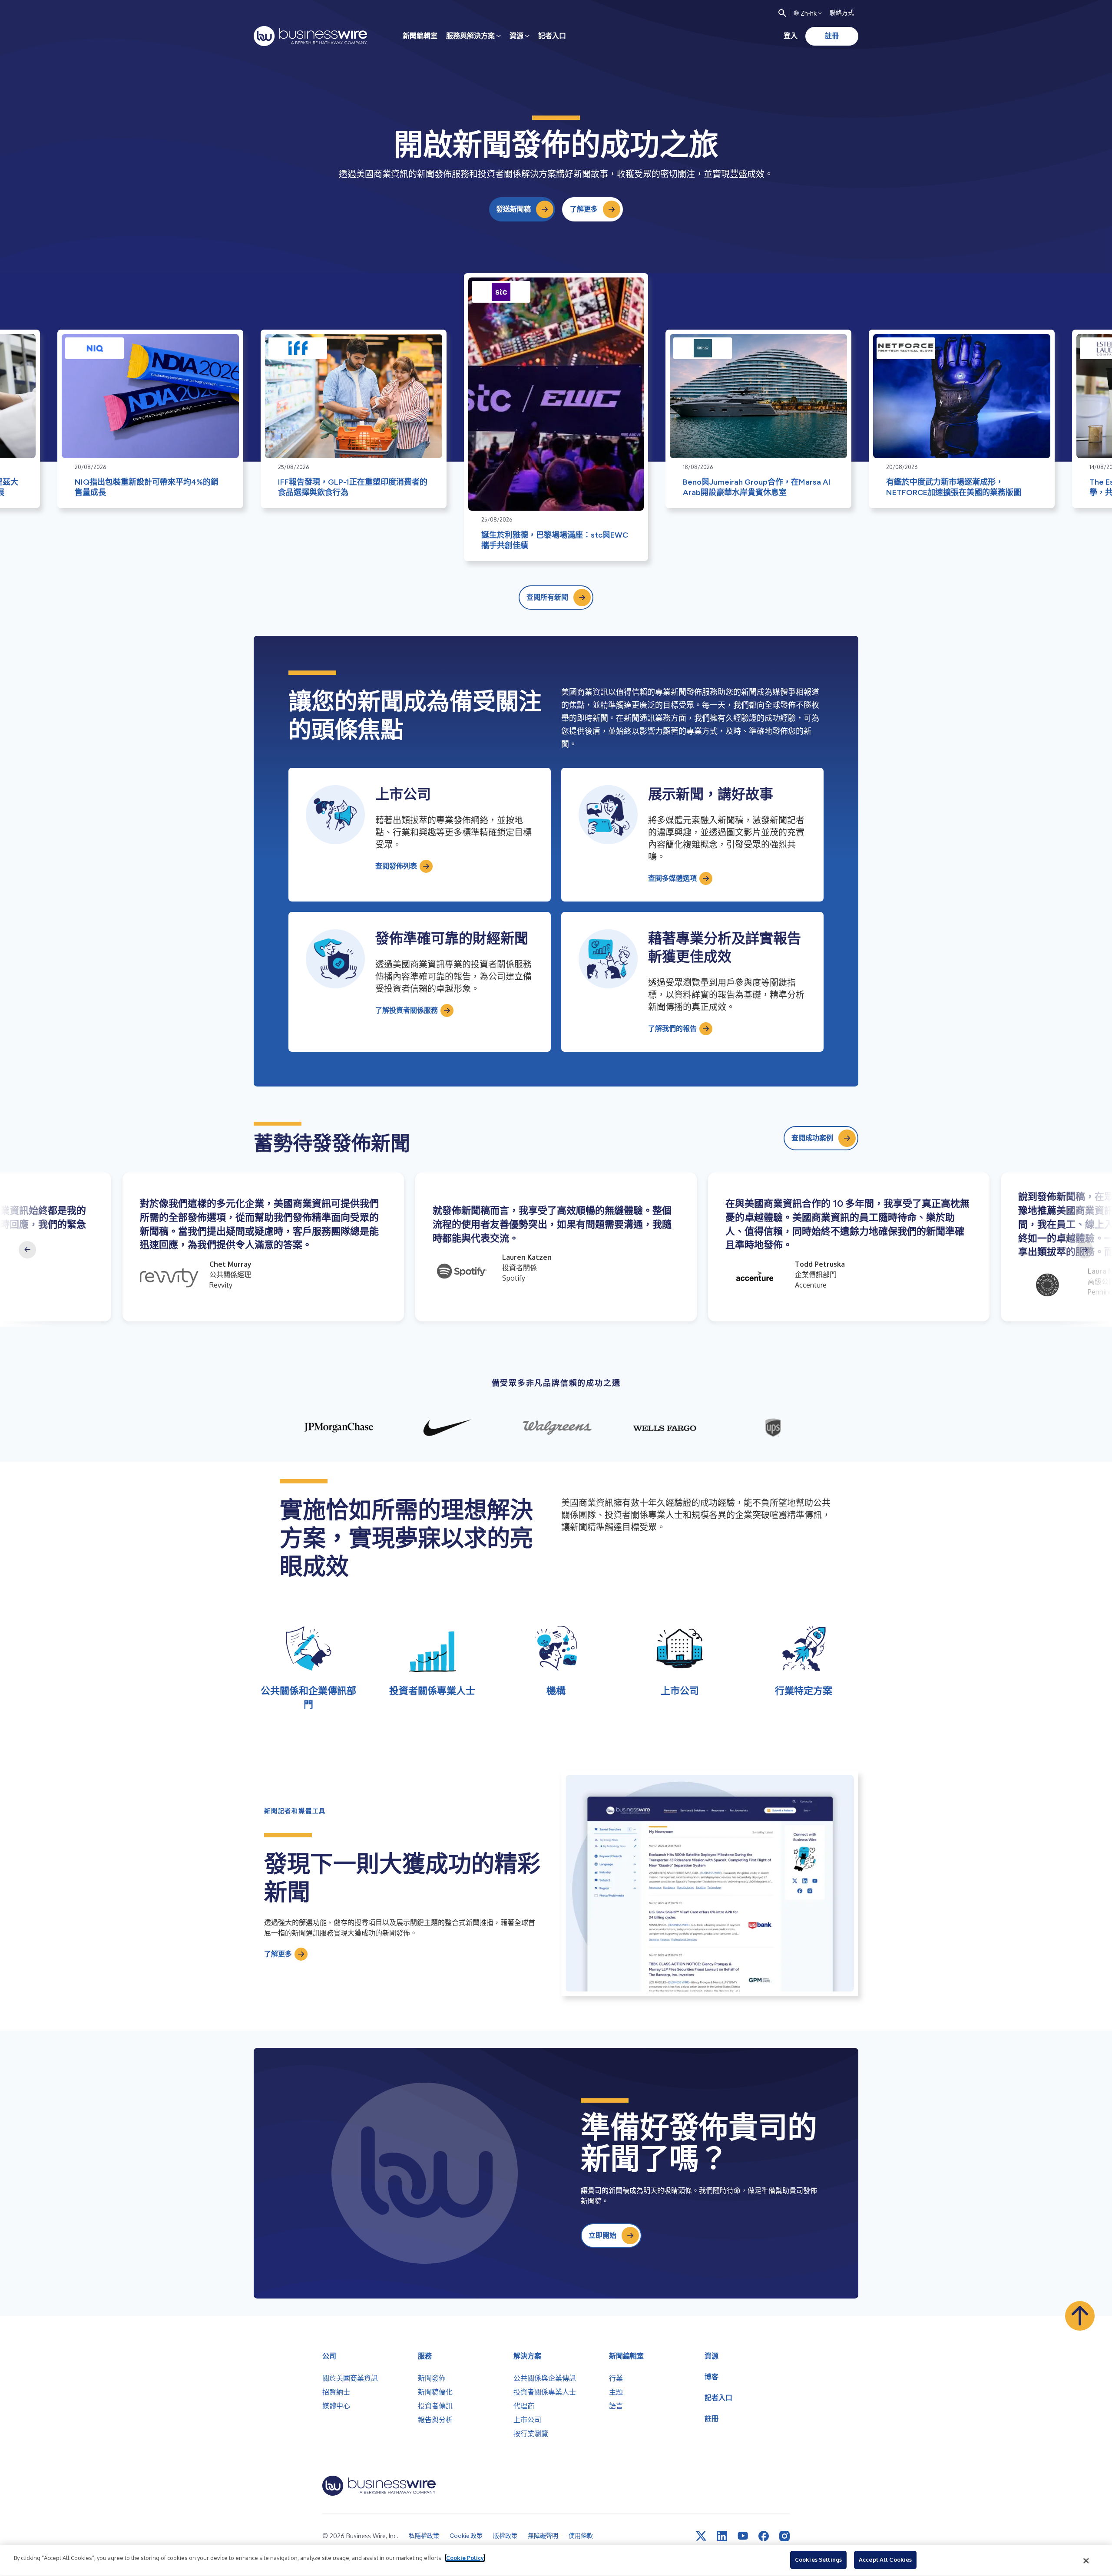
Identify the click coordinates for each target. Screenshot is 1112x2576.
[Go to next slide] (1085, 1250)
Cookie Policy (465, 2558)
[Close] (1086, 2561)
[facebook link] (764, 2536)
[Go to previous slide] (27, 1250)
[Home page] (310, 36)
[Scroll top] (1080, 2316)
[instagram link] (784, 2536)
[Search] (782, 13)
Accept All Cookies (885, 2559)
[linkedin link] (722, 2536)
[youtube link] (743, 2536)
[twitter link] (701, 2536)
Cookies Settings (818, 2559)
